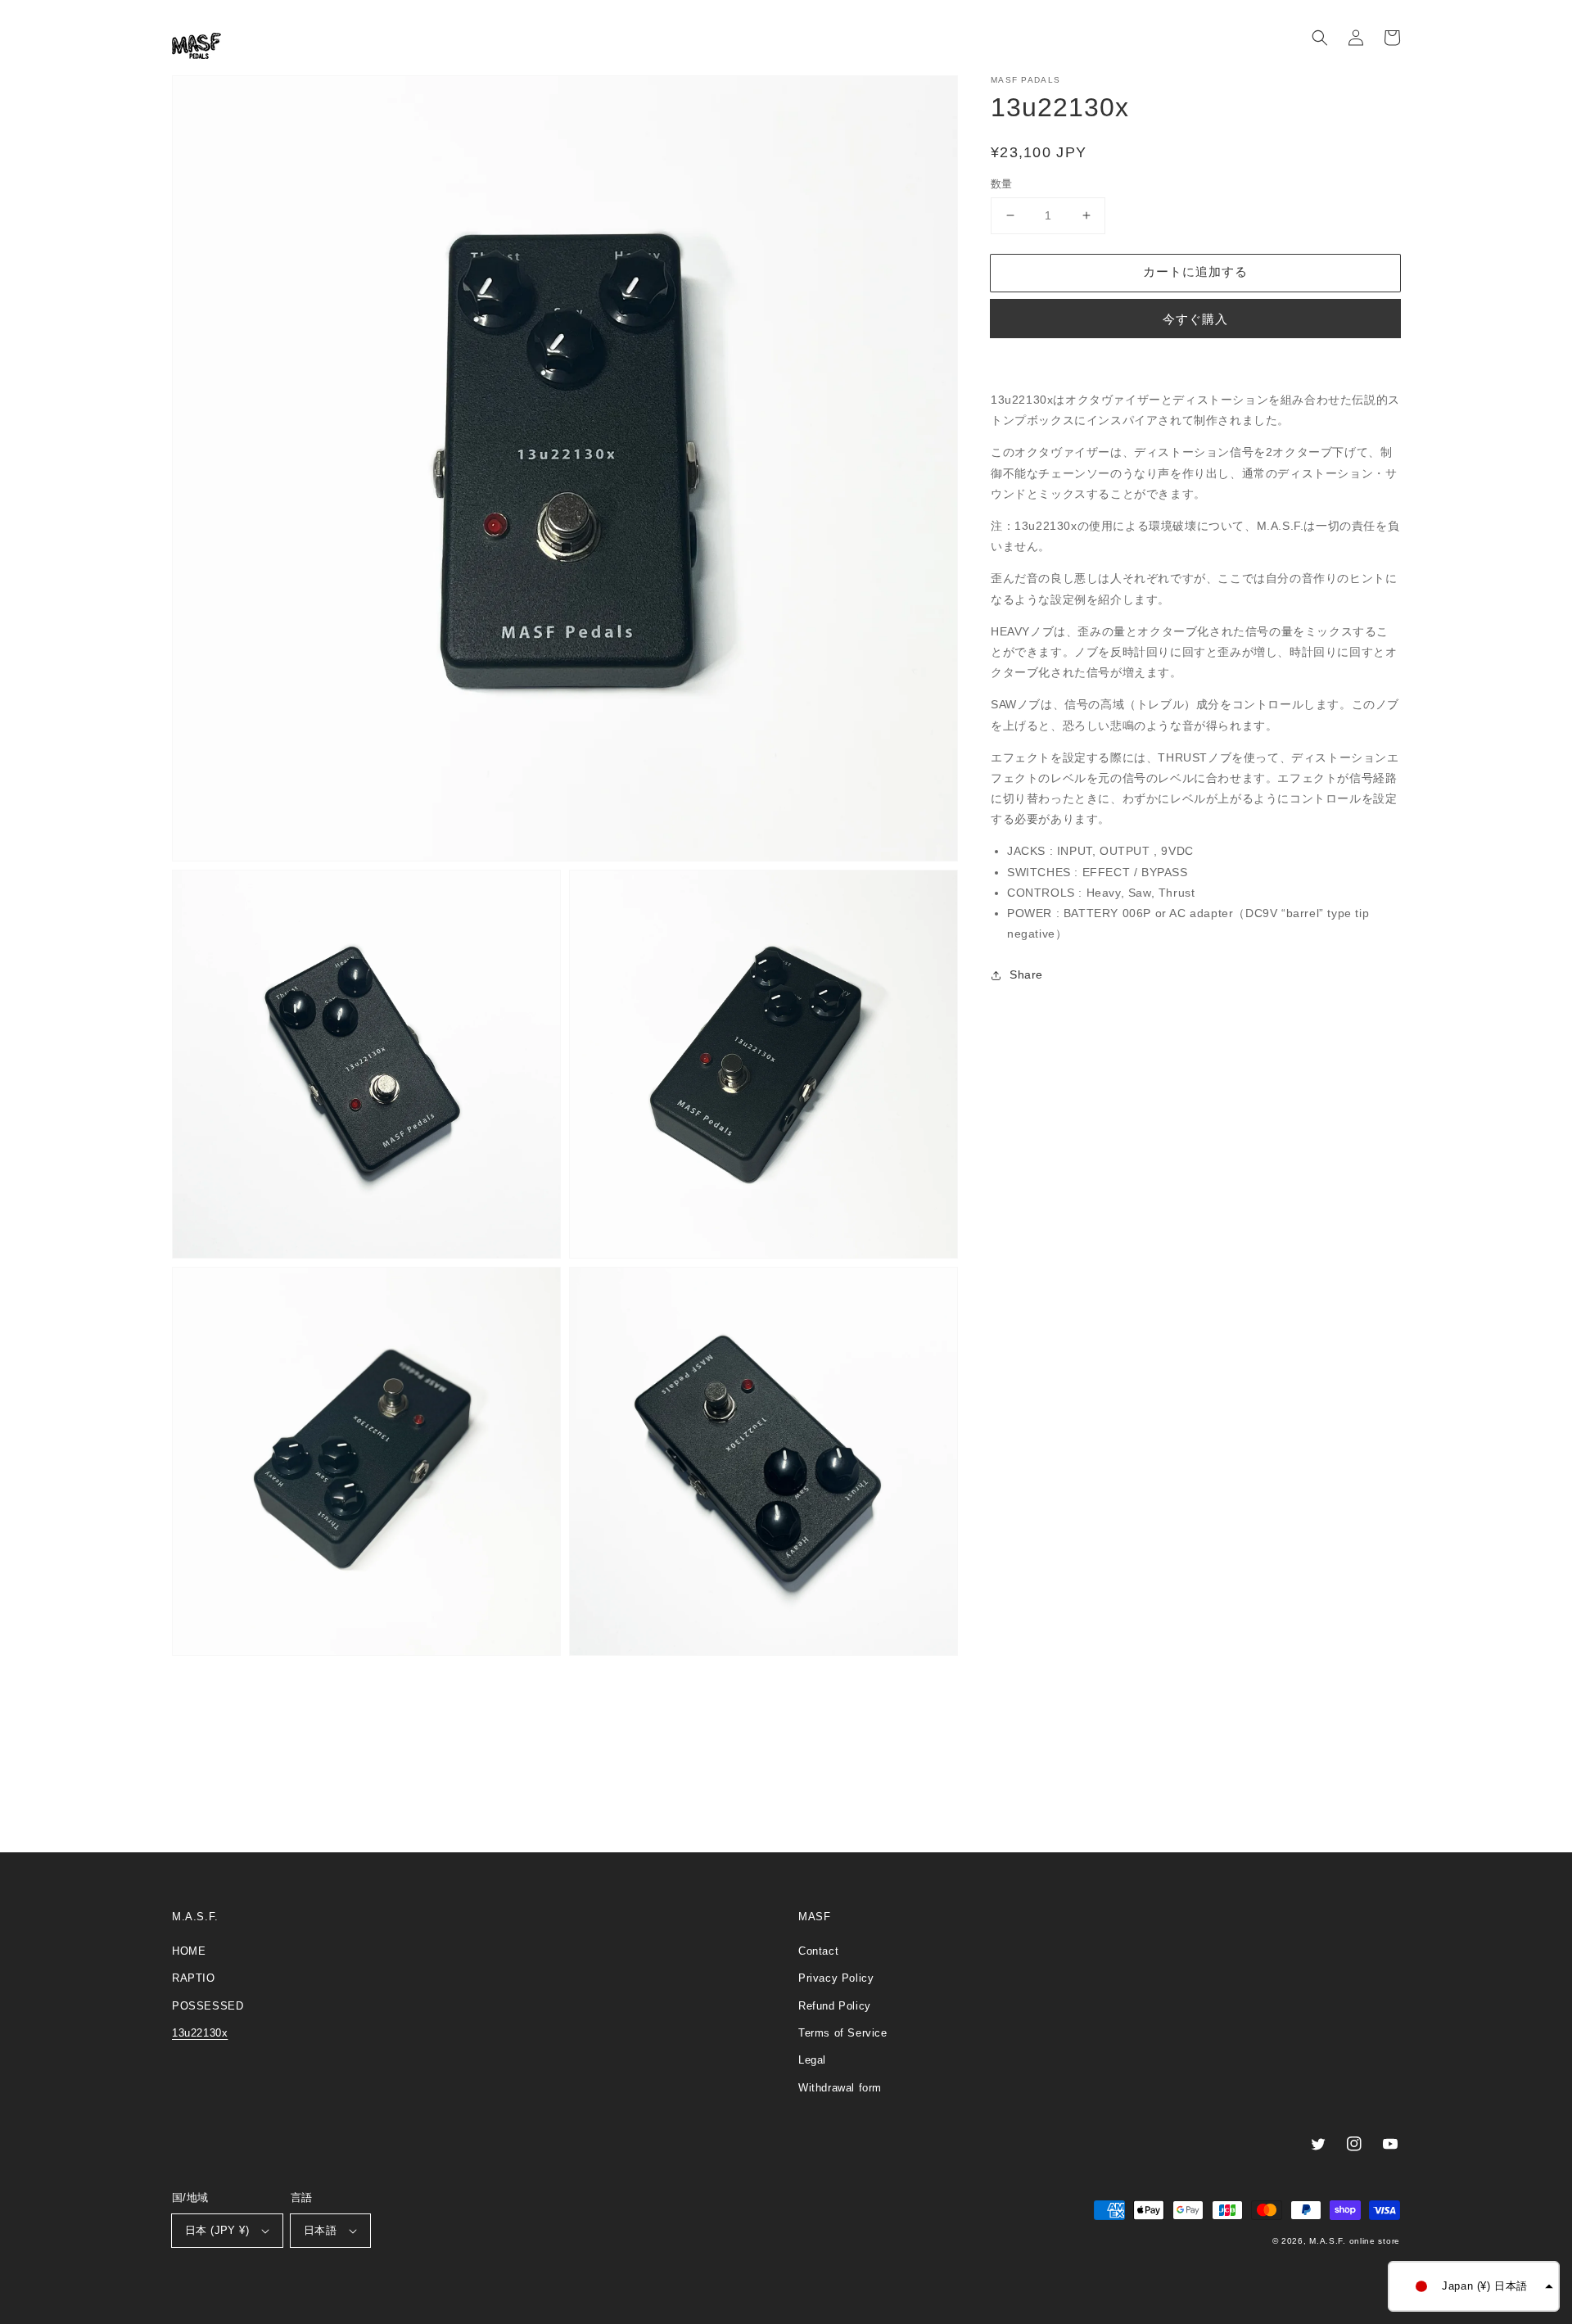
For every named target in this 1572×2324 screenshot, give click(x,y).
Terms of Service (843, 2033)
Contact (818, 1951)
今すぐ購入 (1195, 319)
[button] (1320, 38)
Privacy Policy (836, 1978)
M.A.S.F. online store (1355, 2241)
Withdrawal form (840, 2088)
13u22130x (200, 2033)
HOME (189, 1951)
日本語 (320, 2230)
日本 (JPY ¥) (217, 2230)
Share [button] (1026, 974)
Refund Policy (835, 2006)
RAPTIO (194, 1978)
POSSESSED (208, 2006)
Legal (812, 2060)
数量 (1002, 184)
